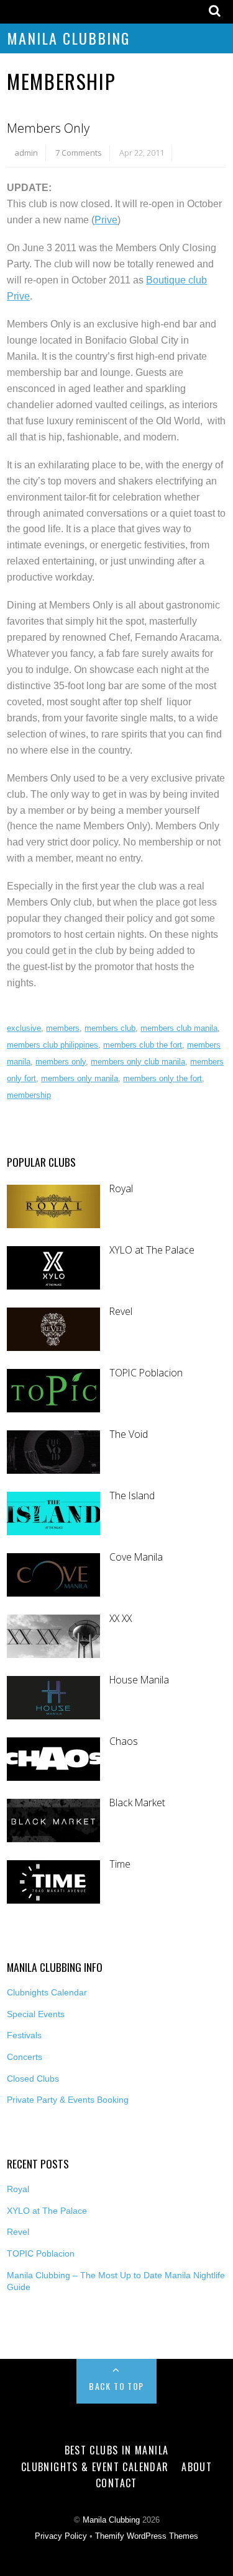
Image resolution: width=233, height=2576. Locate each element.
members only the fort (162, 1078)
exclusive (24, 1028)
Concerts (25, 2057)
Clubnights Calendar (47, 1992)
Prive (106, 220)
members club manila (179, 1028)
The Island (132, 1496)
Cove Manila (136, 1557)
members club (110, 1028)
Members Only (48, 128)
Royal (121, 1189)
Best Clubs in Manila (117, 2450)
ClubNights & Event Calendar (95, 2467)
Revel (121, 1312)
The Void (129, 1434)
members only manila (80, 1078)
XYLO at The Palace (152, 1250)
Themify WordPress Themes (147, 2536)
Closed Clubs (33, 2079)
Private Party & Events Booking (68, 2100)
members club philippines (53, 1045)
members (63, 1028)
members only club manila (138, 1062)
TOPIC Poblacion (146, 1373)
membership (29, 1095)
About (197, 2467)
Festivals (24, 2035)
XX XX (121, 1619)
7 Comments (79, 153)
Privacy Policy (61, 2536)
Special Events (36, 2014)
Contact (116, 2483)
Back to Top (116, 2386)
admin (26, 153)
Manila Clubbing (68, 38)
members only (61, 1062)
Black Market (137, 1803)
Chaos (124, 1741)
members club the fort (143, 1045)
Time (120, 1864)
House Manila (139, 1680)
